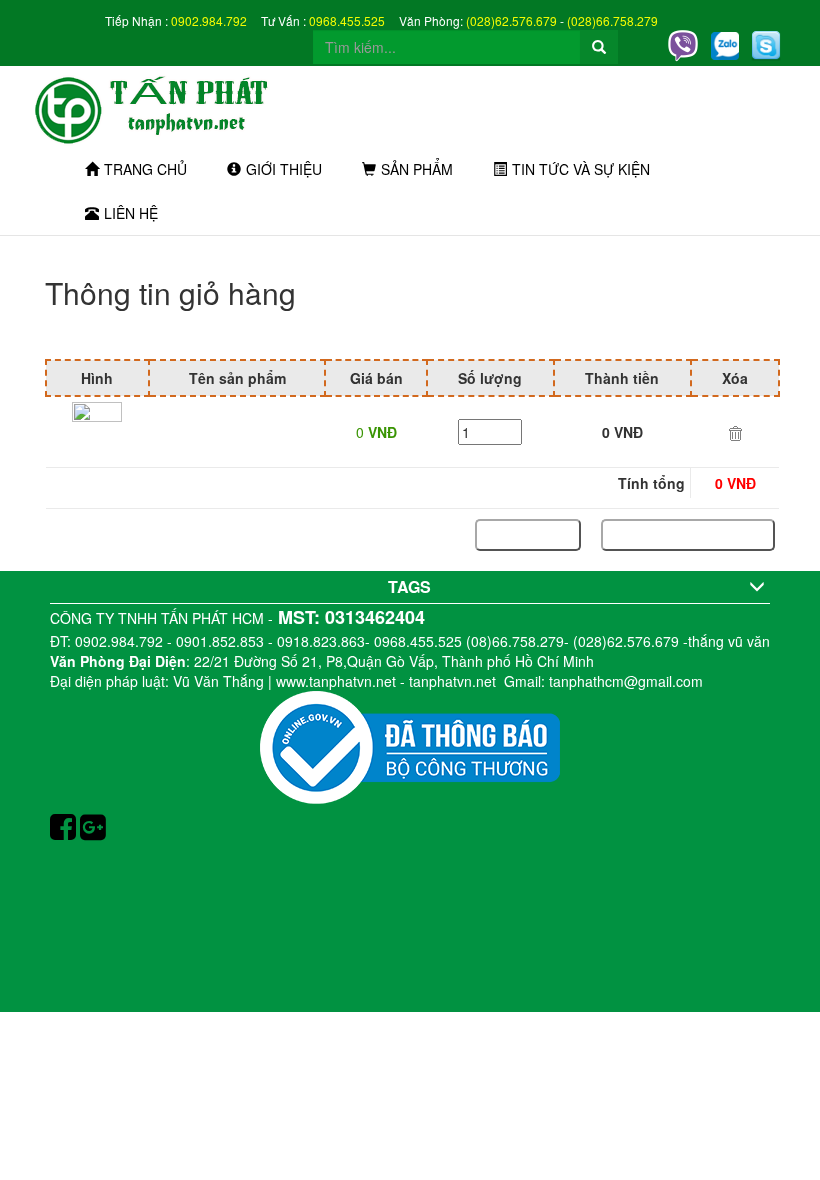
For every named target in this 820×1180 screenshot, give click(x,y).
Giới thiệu (284, 169)
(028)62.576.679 (511, 20)
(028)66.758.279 (612, 20)
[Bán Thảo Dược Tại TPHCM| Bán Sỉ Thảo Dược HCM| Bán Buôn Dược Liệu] (163, 106)
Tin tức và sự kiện (581, 169)
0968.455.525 (347, 20)
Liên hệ (131, 213)
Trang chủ (145, 169)
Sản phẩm (417, 169)
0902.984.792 (209, 20)
